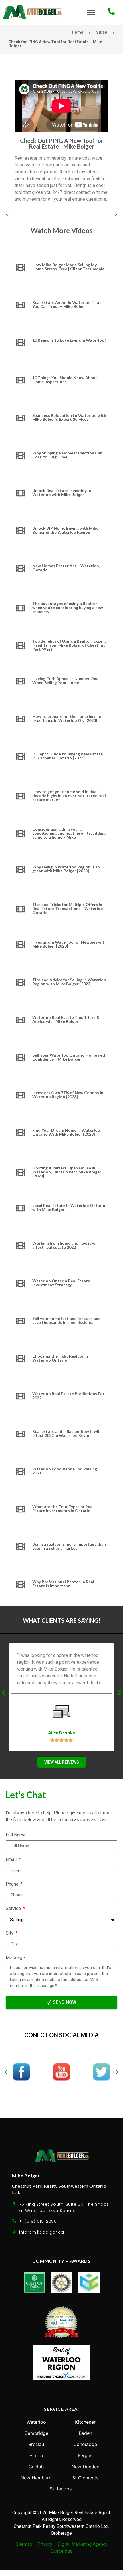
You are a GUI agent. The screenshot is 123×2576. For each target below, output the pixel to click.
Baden (85, 2433)
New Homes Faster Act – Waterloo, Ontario (66, 568)
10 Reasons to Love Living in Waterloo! (69, 340)
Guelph (36, 2467)
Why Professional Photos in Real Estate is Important (63, 1584)
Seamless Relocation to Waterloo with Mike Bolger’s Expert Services (69, 417)
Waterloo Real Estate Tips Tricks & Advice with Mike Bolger (66, 1019)
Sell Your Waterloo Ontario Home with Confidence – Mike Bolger (69, 1057)
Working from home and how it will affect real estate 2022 (66, 1245)
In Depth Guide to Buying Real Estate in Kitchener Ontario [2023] (68, 756)
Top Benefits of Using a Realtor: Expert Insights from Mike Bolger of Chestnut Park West (69, 645)
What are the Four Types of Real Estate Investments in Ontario (63, 1509)
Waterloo (36, 2422)
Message (15, 1958)
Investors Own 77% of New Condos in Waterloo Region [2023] (68, 1095)
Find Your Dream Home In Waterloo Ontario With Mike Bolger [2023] (66, 1132)
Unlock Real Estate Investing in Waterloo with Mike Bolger (62, 492)
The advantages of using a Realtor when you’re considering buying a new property (68, 607)
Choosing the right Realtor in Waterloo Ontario (60, 1358)
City (10, 1933)
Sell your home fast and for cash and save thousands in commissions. (67, 1320)
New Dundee (85, 2467)
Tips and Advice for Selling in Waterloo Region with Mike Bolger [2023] (69, 982)
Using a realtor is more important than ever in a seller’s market (69, 1546)
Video (102, 32)
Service (14, 1909)
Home (78, 32)
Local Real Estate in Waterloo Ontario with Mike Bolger (69, 1207)
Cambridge (36, 2433)
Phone (13, 1884)
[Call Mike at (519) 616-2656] (111, 11)
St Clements (85, 2478)
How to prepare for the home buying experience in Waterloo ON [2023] (67, 718)
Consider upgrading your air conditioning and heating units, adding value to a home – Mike (69, 833)
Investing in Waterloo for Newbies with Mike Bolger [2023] (70, 944)
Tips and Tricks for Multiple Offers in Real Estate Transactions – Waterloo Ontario (68, 908)
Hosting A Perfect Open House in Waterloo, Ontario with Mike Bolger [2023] (67, 1172)
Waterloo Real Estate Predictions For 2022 (68, 1396)
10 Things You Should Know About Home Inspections (65, 380)
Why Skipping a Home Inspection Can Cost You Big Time (67, 455)
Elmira (36, 2455)
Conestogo (85, 2444)
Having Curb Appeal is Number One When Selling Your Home (65, 681)
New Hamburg (36, 2478)
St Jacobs (61, 2489)
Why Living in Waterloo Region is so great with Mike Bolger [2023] (66, 869)
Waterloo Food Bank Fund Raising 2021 (65, 1471)
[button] (91, 12)
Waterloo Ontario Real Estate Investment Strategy (61, 1283)
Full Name (16, 1835)
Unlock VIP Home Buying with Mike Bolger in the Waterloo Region (65, 530)
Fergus (85, 2455)
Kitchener (85, 2422)
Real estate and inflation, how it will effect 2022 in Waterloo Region (66, 1433)
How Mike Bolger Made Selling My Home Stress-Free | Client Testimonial (69, 267)
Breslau (36, 2444)
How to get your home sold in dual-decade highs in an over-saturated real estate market (69, 796)
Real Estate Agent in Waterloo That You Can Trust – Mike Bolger (67, 304)
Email (12, 1860)
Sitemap (24, 2544)
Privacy (45, 2544)
